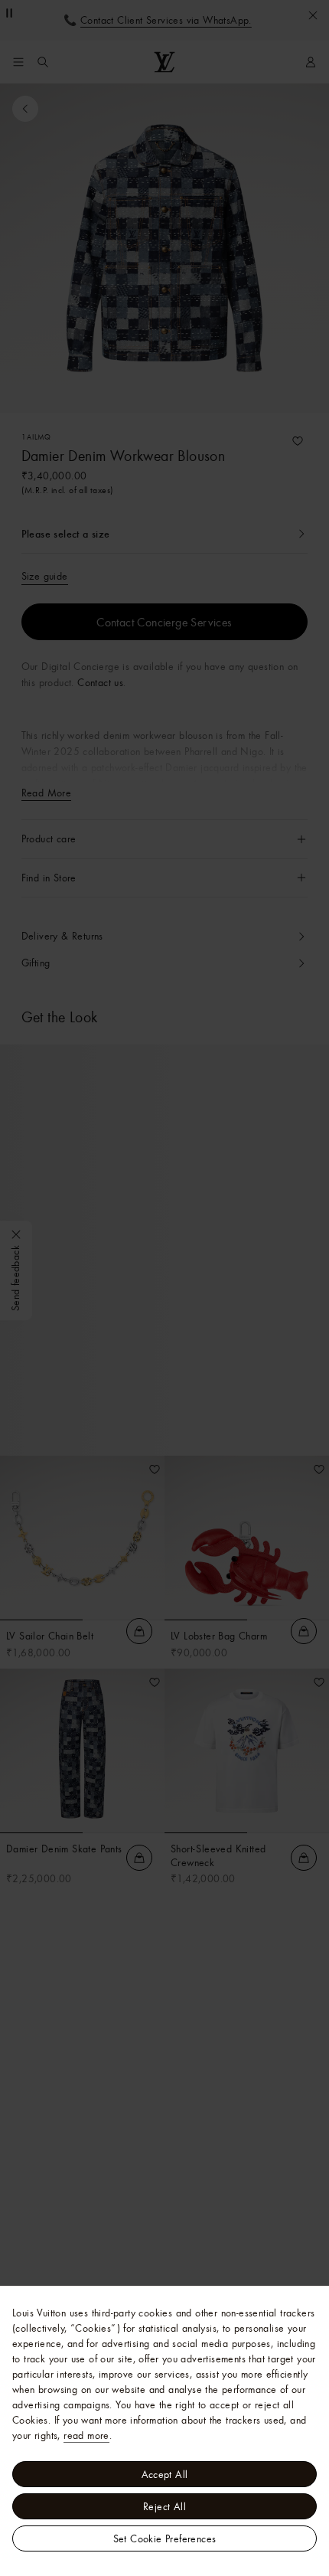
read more (86, 2435)
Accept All (165, 2474)
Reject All (164, 2506)
